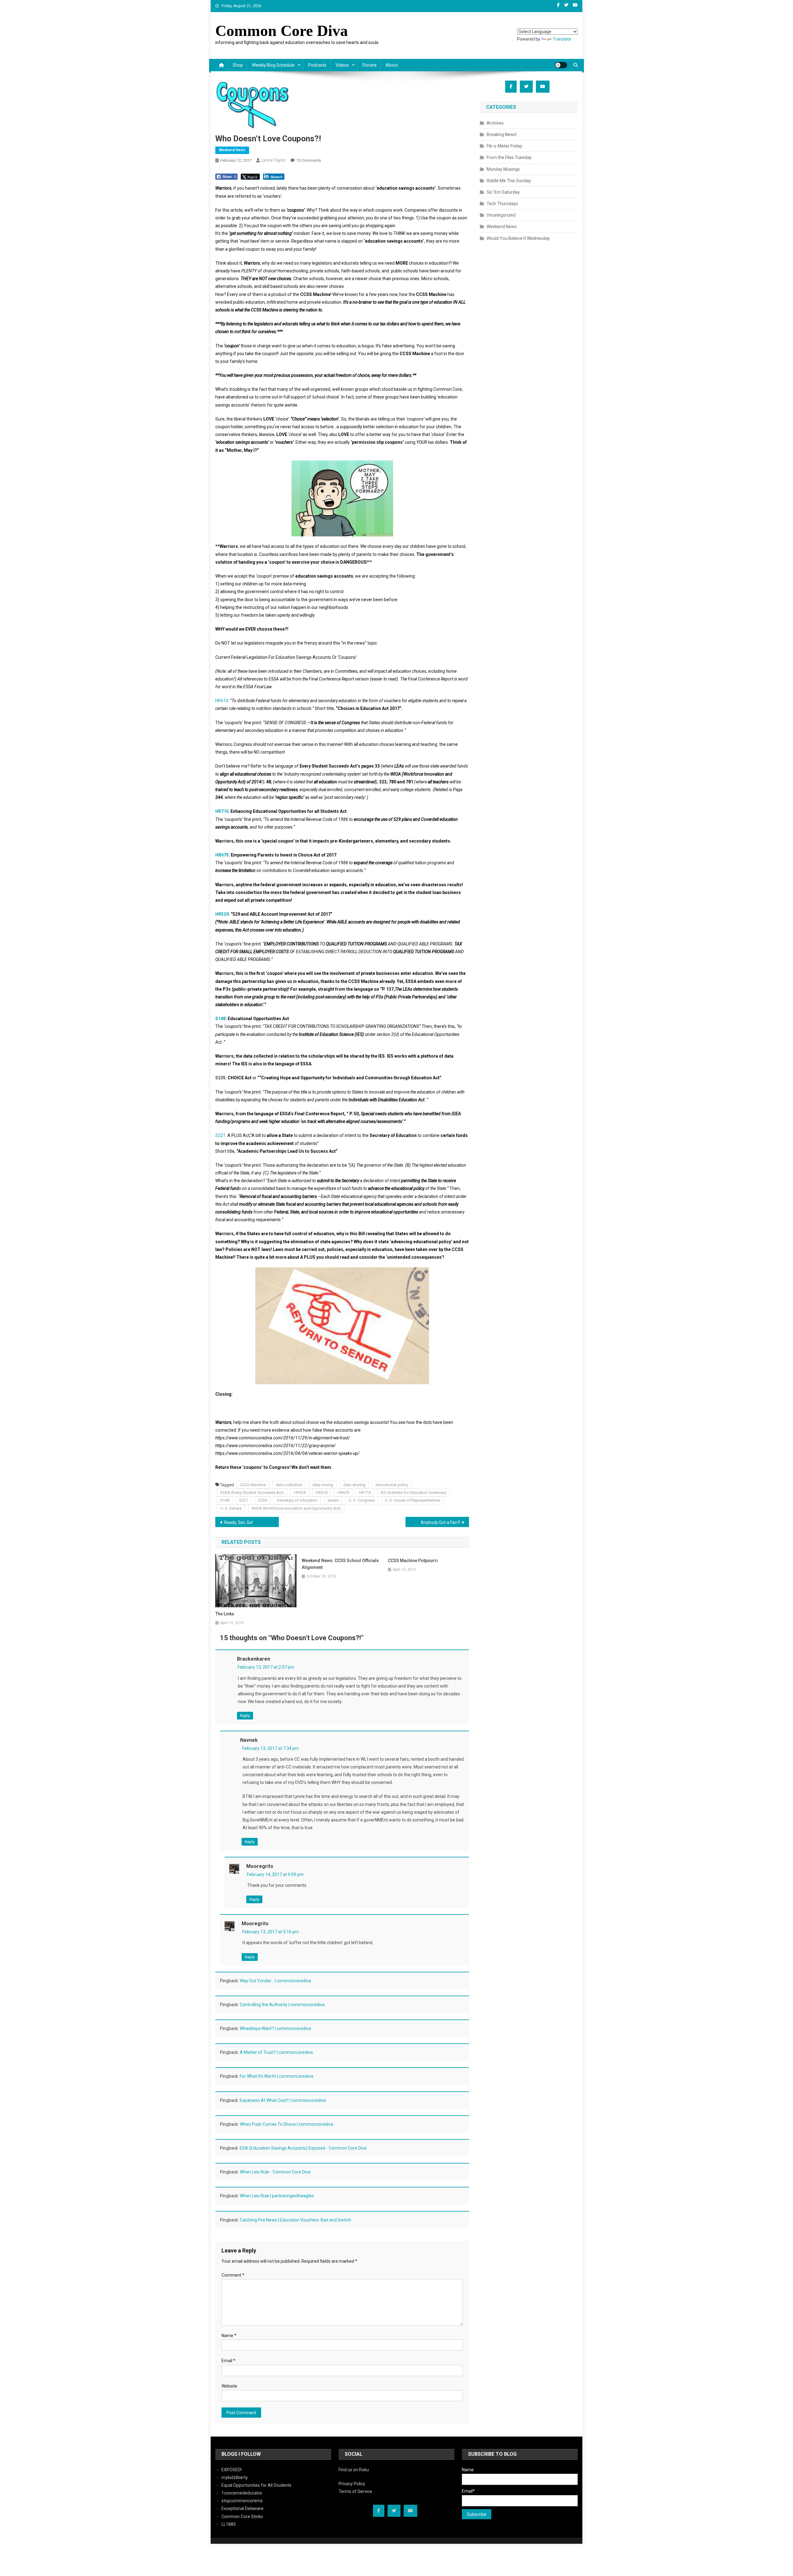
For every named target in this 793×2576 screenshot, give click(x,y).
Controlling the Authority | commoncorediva (282, 2005)
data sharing (354, 1485)
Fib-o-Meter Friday (504, 146)
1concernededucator (242, 2493)
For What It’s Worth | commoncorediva (276, 2076)
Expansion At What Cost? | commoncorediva (283, 2100)
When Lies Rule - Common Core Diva (275, 2172)
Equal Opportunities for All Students (256, 2485)
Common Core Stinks (242, 2517)
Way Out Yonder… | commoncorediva (275, 1981)
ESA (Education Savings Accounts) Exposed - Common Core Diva (303, 2148)
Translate (562, 39)
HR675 (222, 855)
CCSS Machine (253, 1485)
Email (228, 2361)
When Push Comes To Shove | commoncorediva (286, 2124)
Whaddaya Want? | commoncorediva (275, 2028)
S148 (220, 1019)
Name (229, 2336)
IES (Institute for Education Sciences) (414, 1493)
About (392, 65)
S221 (220, 1135)
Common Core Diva (282, 31)
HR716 (222, 811)
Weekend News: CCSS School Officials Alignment (340, 1564)
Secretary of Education (297, 1500)
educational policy (392, 1485)
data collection (289, 1485)
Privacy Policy (352, 2484)
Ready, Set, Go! (238, 1522)
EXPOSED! (232, 2470)
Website (229, 2386)
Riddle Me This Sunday (509, 181)
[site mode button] (561, 65)
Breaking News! (502, 134)
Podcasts (317, 65)
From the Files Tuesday (509, 157)
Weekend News (232, 150)
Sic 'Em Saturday (503, 192)
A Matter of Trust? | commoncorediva (276, 2052)
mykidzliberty (235, 2477)
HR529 (222, 914)
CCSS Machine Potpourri (413, 1561)
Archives (495, 123)
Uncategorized (501, 215)
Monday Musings (503, 169)
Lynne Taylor (274, 160)
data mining (323, 1485)
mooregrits (260, 1866)
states (333, 1500)
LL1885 (229, 2524)
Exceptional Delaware (243, 2508)
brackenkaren (254, 1659)
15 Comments (309, 160)
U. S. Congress (362, 1500)
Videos (342, 65)
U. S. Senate (231, 1508)
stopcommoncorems (242, 2501)
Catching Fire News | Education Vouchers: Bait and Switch (295, 2220)
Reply (245, 1716)
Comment (233, 2275)
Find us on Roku (354, 2470)
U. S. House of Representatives (412, 1500)
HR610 (222, 701)
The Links (225, 1614)
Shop (238, 65)
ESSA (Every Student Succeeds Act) (252, 1493)
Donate (370, 65)
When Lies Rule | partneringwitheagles (277, 2196)
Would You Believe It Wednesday (518, 238)
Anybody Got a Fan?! (440, 1522)
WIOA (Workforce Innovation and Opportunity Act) (296, 1508)
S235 (263, 1500)
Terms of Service (355, 2491)
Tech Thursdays (502, 204)
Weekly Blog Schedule (273, 65)
